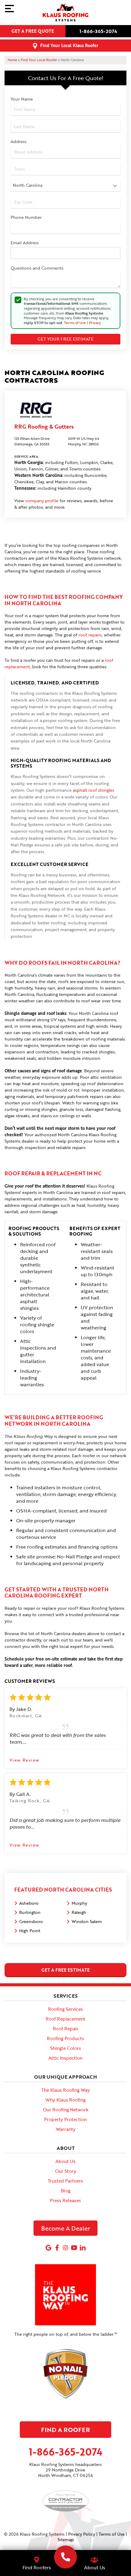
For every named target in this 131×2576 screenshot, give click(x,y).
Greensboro (31, 1921)
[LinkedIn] (83, 2248)
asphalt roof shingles (94, 790)
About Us (65, 2161)
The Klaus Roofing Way (66, 2090)
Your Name (22, 99)
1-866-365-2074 (98, 31)
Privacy (95, 322)
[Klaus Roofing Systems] (66, 2557)
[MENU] (9, 9)
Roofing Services (65, 2009)
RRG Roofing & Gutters (44, 426)
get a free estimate (65, 1970)
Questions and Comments (37, 268)
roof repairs (90, 635)
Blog (66, 2191)
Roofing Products (65, 2038)
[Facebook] (57, 2248)
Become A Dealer (66, 2228)
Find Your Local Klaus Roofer (69, 45)
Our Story (66, 2171)
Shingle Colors (66, 2048)
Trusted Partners (65, 2181)
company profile (42, 501)
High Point (30, 1931)
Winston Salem (87, 1921)
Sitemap (66, 2539)
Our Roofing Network (66, 2110)
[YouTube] (74, 2248)
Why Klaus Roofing (65, 2100)
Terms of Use (75, 322)
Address (19, 141)
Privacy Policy (82, 2534)
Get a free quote (33, 31)
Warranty (66, 2129)
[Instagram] (65, 2248)
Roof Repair (66, 2029)
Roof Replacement (65, 2019)
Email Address (25, 243)
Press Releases (65, 2200)
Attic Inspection (65, 2058)
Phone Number (26, 217)
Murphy (79, 1903)
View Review (24, 1760)
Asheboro (29, 1903)
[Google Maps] (48, 2248)
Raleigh (79, 1912)
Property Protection (65, 2119)
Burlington (30, 1912)
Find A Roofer (65, 2430)
